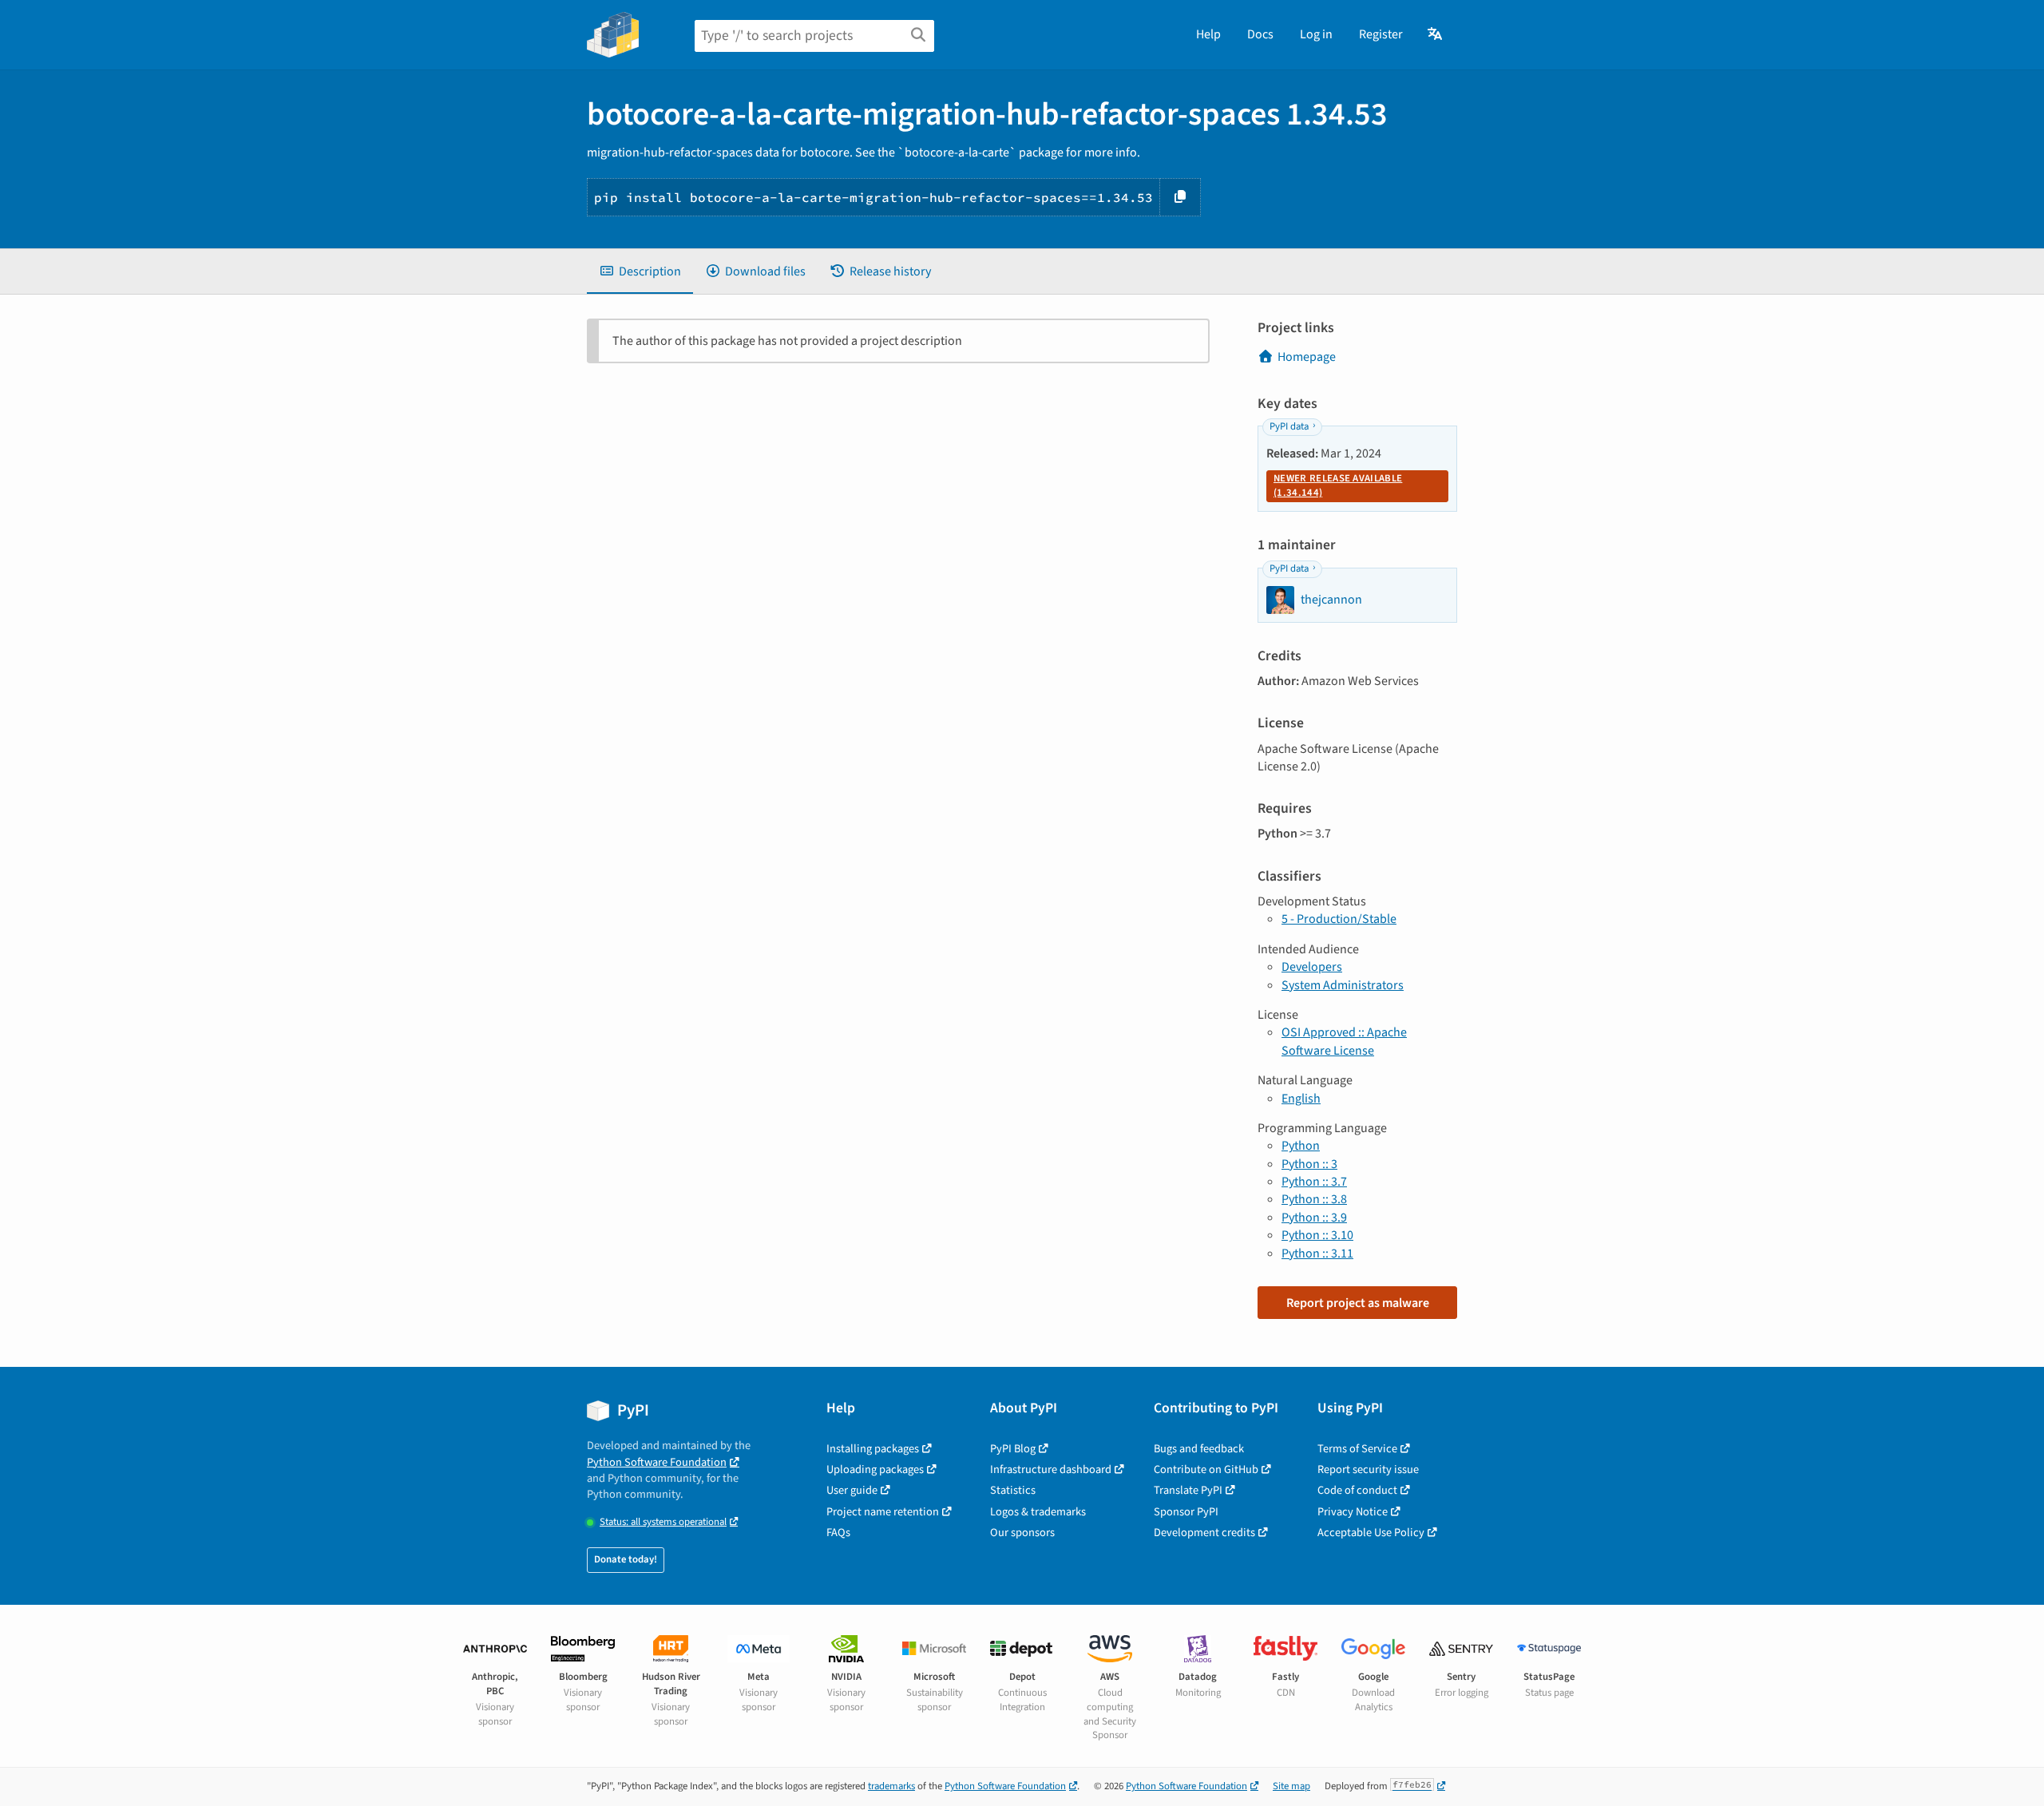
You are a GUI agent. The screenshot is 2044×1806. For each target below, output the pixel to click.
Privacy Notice (1353, 1512)
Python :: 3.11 (1317, 1254)
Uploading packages (875, 1469)
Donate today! (626, 1559)
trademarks (891, 1786)
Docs (1260, 34)
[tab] (640, 271)
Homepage (1307, 357)
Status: (663, 1522)
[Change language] (1436, 34)
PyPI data (1289, 426)
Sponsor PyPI (1186, 1512)
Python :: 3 (1309, 1164)
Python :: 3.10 (1317, 1235)
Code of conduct (1357, 1490)
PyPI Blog (1013, 1449)
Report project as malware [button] (1358, 1303)
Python (1301, 1146)
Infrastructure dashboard (1051, 1469)
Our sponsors (1022, 1533)
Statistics (1013, 1490)
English (1301, 1099)
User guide (852, 1490)
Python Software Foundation (657, 1462)
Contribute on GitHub (1206, 1469)
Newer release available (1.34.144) (1338, 485)
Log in (1316, 34)
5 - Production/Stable (1339, 919)
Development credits (1204, 1533)
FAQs (838, 1533)
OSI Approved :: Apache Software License (1344, 1041)
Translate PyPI (1188, 1490)
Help (1208, 34)
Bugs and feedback (1199, 1449)
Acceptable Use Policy (1371, 1533)
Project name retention (883, 1512)
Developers (1312, 967)
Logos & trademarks (1038, 1512)
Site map (1291, 1786)
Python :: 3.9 (1314, 1218)
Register (1381, 34)
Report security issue (1368, 1469)
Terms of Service (1357, 1449)
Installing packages (873, 1449)
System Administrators (1343, 985)
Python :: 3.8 (1314, 1199)
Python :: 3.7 (1314, 1182)
